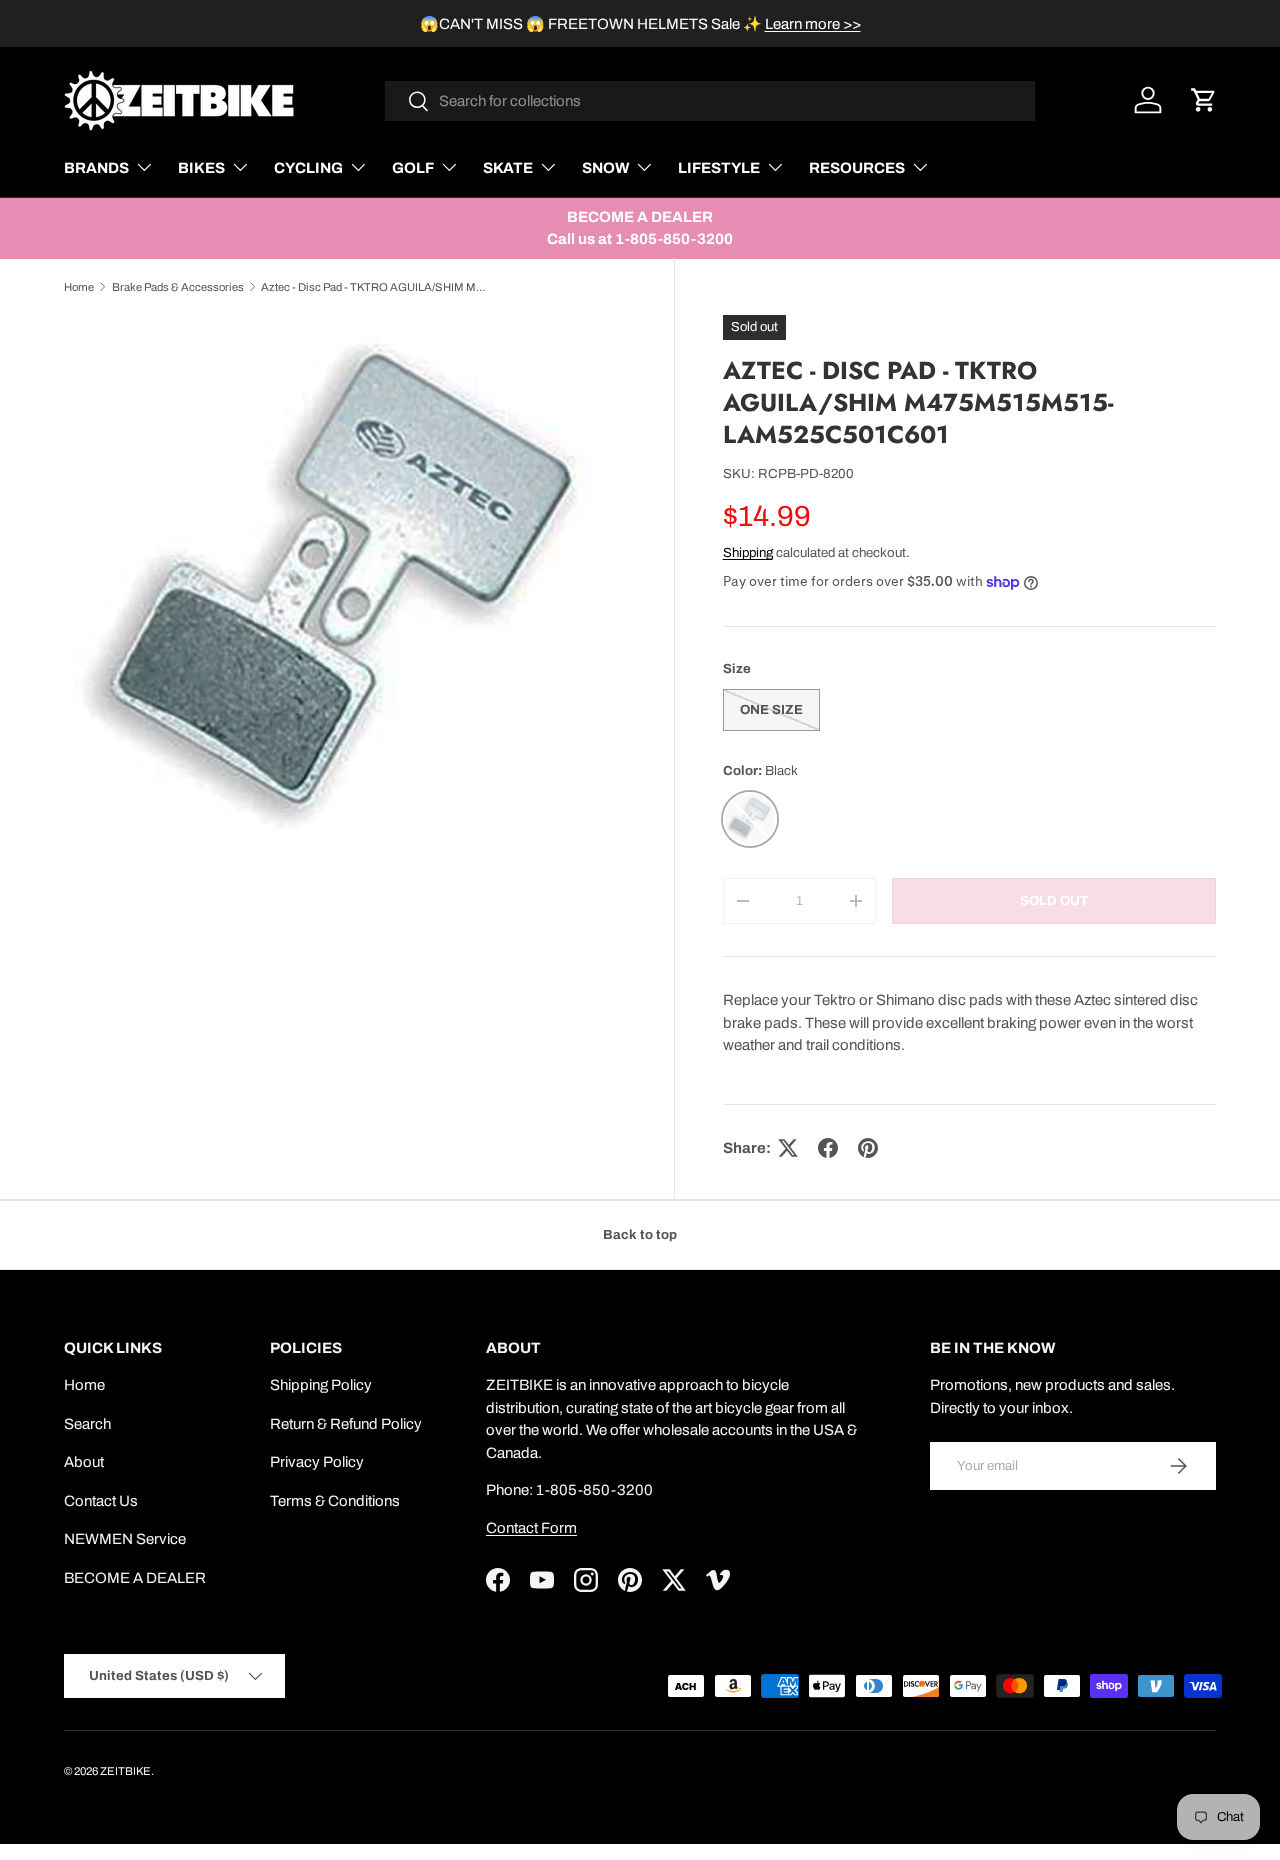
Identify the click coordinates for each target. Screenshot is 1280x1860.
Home (79, 287)
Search (87, 1424)
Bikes (201, 168)
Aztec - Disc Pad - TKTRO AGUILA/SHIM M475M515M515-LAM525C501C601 (373, 287)
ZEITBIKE (125, 1771)
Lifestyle (719, 168)
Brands (96, 168)
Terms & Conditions (335, 1501)
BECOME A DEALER (135, 1578)
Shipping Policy (321, 1385)
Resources (857, 168)
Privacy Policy (317, 1462)
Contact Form (531, 1528)
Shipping (748, 552)
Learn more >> (813, 24)
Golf (413, 168)
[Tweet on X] (788, 1148)
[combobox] (710, 101)
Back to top (640, 1234)
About (84, 1462)
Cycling (308, 168)
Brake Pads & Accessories (178, 287)
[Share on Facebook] (828, 1148)
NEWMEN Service (125, 1539)
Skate (508, 168)
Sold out (1054, 900)
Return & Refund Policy (346, 1424)
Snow (605, 168)
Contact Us (101, 1501)
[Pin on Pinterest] (868, 1148)
